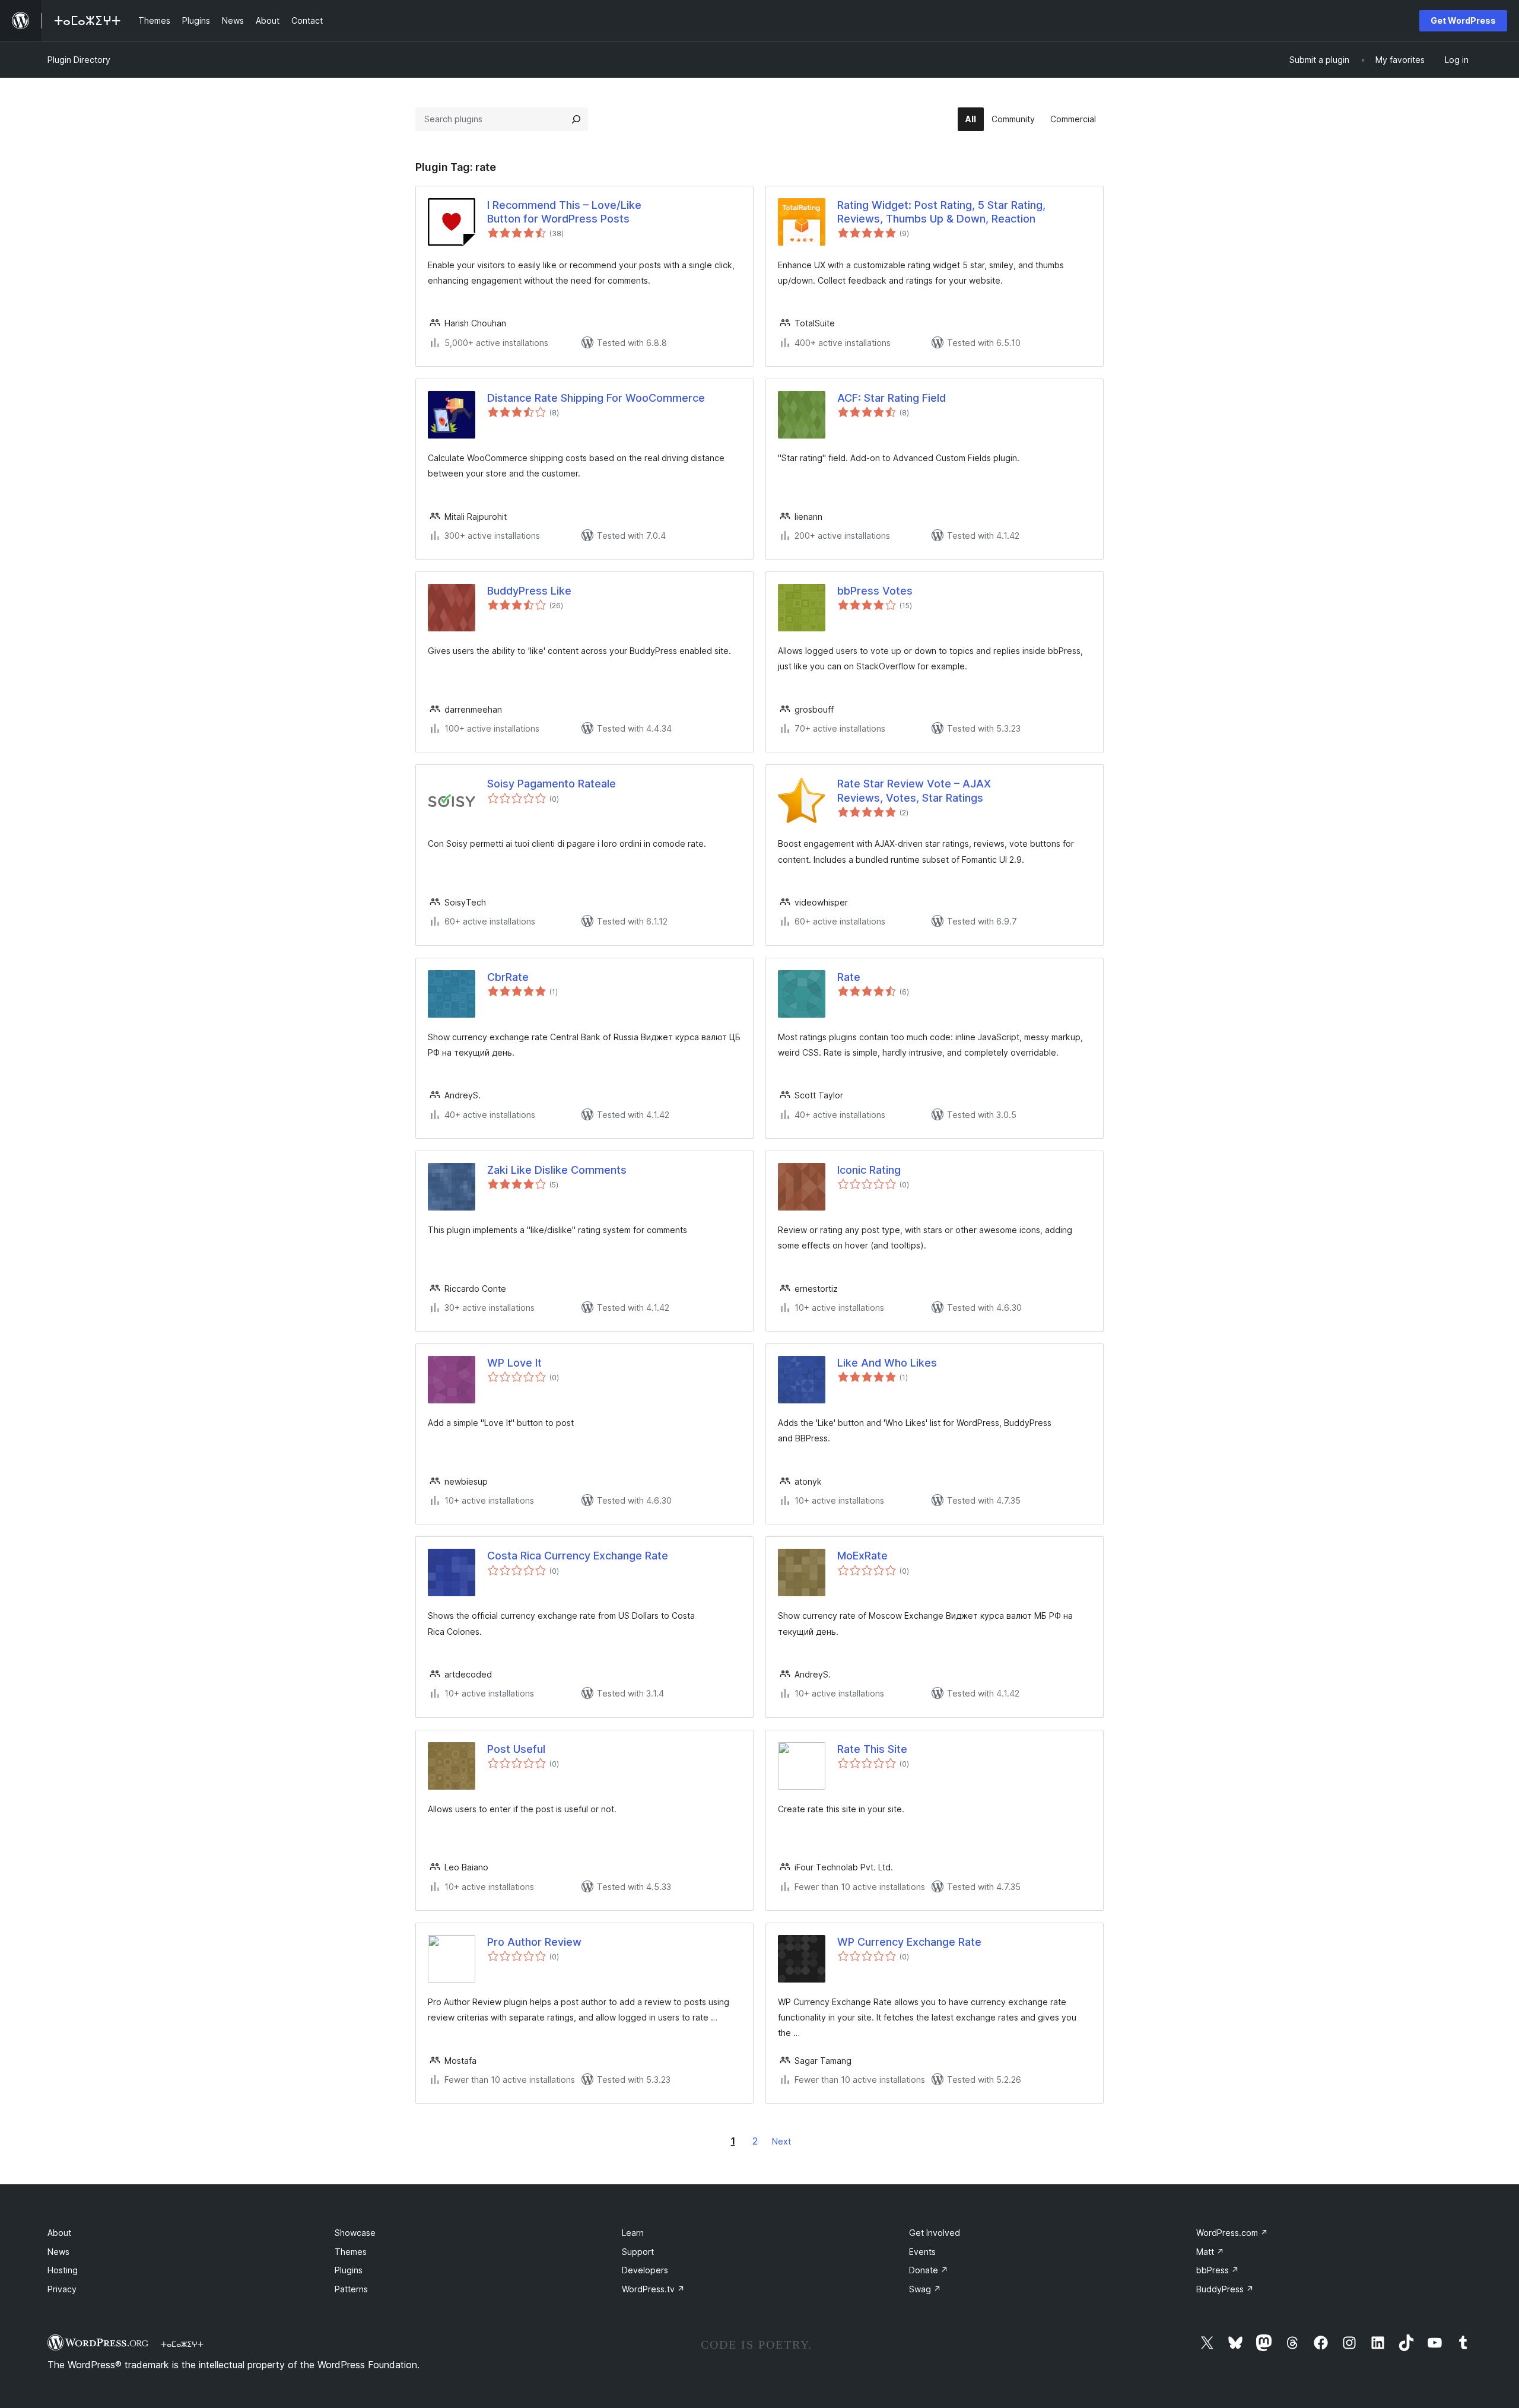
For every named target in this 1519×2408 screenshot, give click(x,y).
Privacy (62, 2289)
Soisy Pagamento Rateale (552, 784)
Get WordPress (1463, 20)
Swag (925, 2289)
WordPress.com (1232, 2233)
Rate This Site (872, 1749)
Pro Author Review (534, 1942)
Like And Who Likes (887, 1363)
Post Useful (516, 1749)
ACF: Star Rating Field (892, 398)
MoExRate (862, 1556)
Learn (633, 2233)
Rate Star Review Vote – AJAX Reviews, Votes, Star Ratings (914, 790)
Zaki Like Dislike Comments (557, 1170)
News (58, 2252)
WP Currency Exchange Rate (909, 1942)
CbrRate (508, 977)
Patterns (351, 2289)
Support (638, 2252)
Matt (1210, 2252)
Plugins (349, 2270)
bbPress (1218, 2270)
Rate (849, 977)
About (59, 2233)
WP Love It (514, 1363)
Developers (645, 2270)
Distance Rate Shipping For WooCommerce (596, 398)
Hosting (63, 2270)
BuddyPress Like (529, 591)
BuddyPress (1225, 2289)
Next (781, 2141)
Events (922, 2252)
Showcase (355, 2233)
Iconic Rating (869, 1170)
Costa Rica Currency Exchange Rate (578, 1556)
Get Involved (935, 2233)
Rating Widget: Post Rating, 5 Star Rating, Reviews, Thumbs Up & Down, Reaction (941, 212)
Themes (351, 2252)
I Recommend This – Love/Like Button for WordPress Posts (564, 212)
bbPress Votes (875, 591)
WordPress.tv (653, 2289)
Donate (929, 2270)
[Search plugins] (576, 119)
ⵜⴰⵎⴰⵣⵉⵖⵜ (182, 2344)
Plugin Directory (79, 60)
